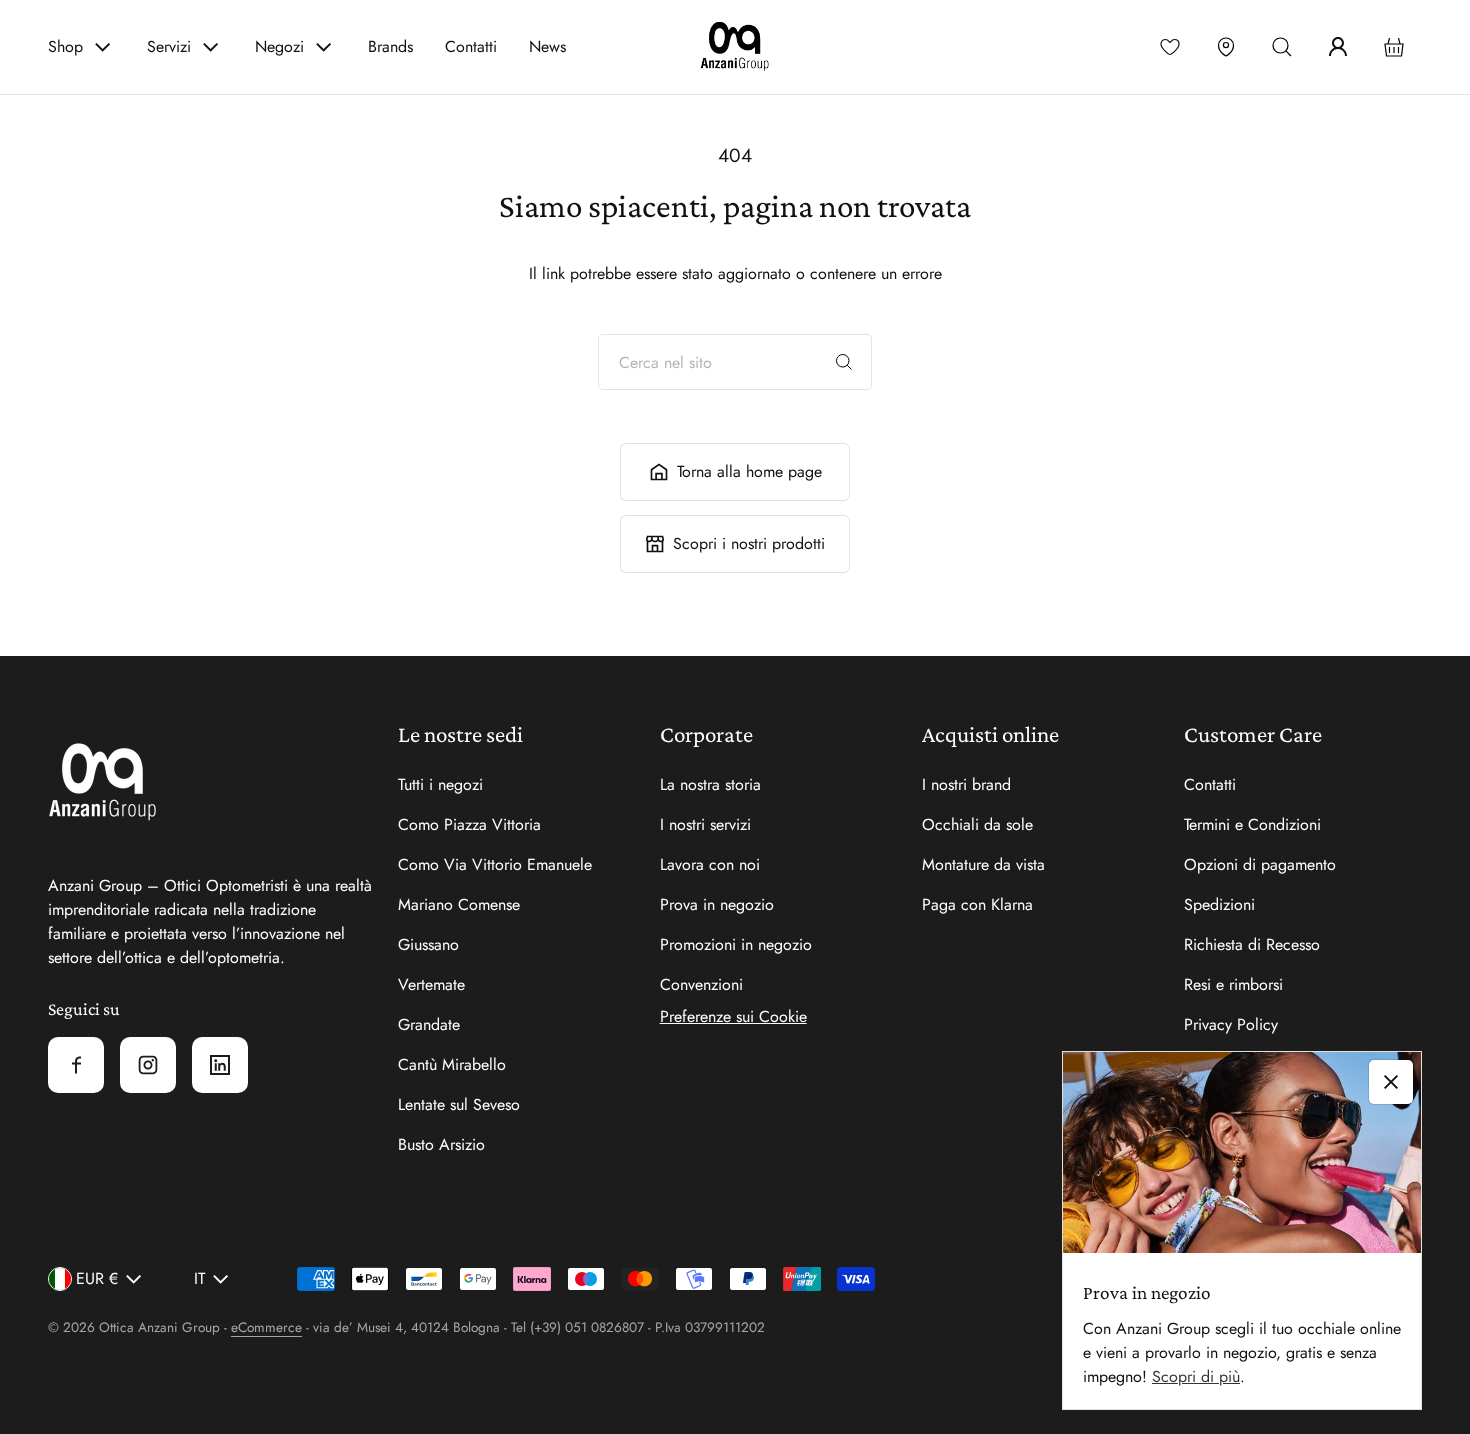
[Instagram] (148, 1065)
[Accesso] (1338, 47)
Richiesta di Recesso (1252, 944)
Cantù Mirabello (452, 1064)
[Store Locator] (1226, 47)
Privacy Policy (1231, 1024)
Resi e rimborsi (1233, 984)
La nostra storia (710, 784)
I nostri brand (966, 784)
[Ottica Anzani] (735, 47)
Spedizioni (1219, 904)
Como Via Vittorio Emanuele (495, 864)
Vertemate (431, 984)
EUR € (97, 1278)
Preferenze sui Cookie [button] (733, 1016)
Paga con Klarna (977, 904)
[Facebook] (76, 1065)
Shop (65, 46)
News (547, 46)
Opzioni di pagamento (1260, 864)
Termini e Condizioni (1252, 824)
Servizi (169, 46)
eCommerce (266, 1327)
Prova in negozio (717, 904)
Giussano (428, 944)
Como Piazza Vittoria (469, 824)
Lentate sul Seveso (459, 1104)
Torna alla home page (749, 471)
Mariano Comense (459, 904)
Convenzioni (701, 984)
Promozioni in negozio (736, 944)
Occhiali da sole (977, 824)
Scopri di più (1196, 1376)
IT (199, 1278)
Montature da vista (983, 864)
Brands (390, 46)
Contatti (471, 46)
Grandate (429, 1024)
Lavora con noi (710, 864)
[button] (1282, 47)
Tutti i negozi (440, 784)
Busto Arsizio (441, 1144)
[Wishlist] (1170, 47)
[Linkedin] (220, 1065)
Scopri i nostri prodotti (749, 543)
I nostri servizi (705, 824)
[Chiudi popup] (1391, 1082)
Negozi (279, 46)
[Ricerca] (844, 362)
